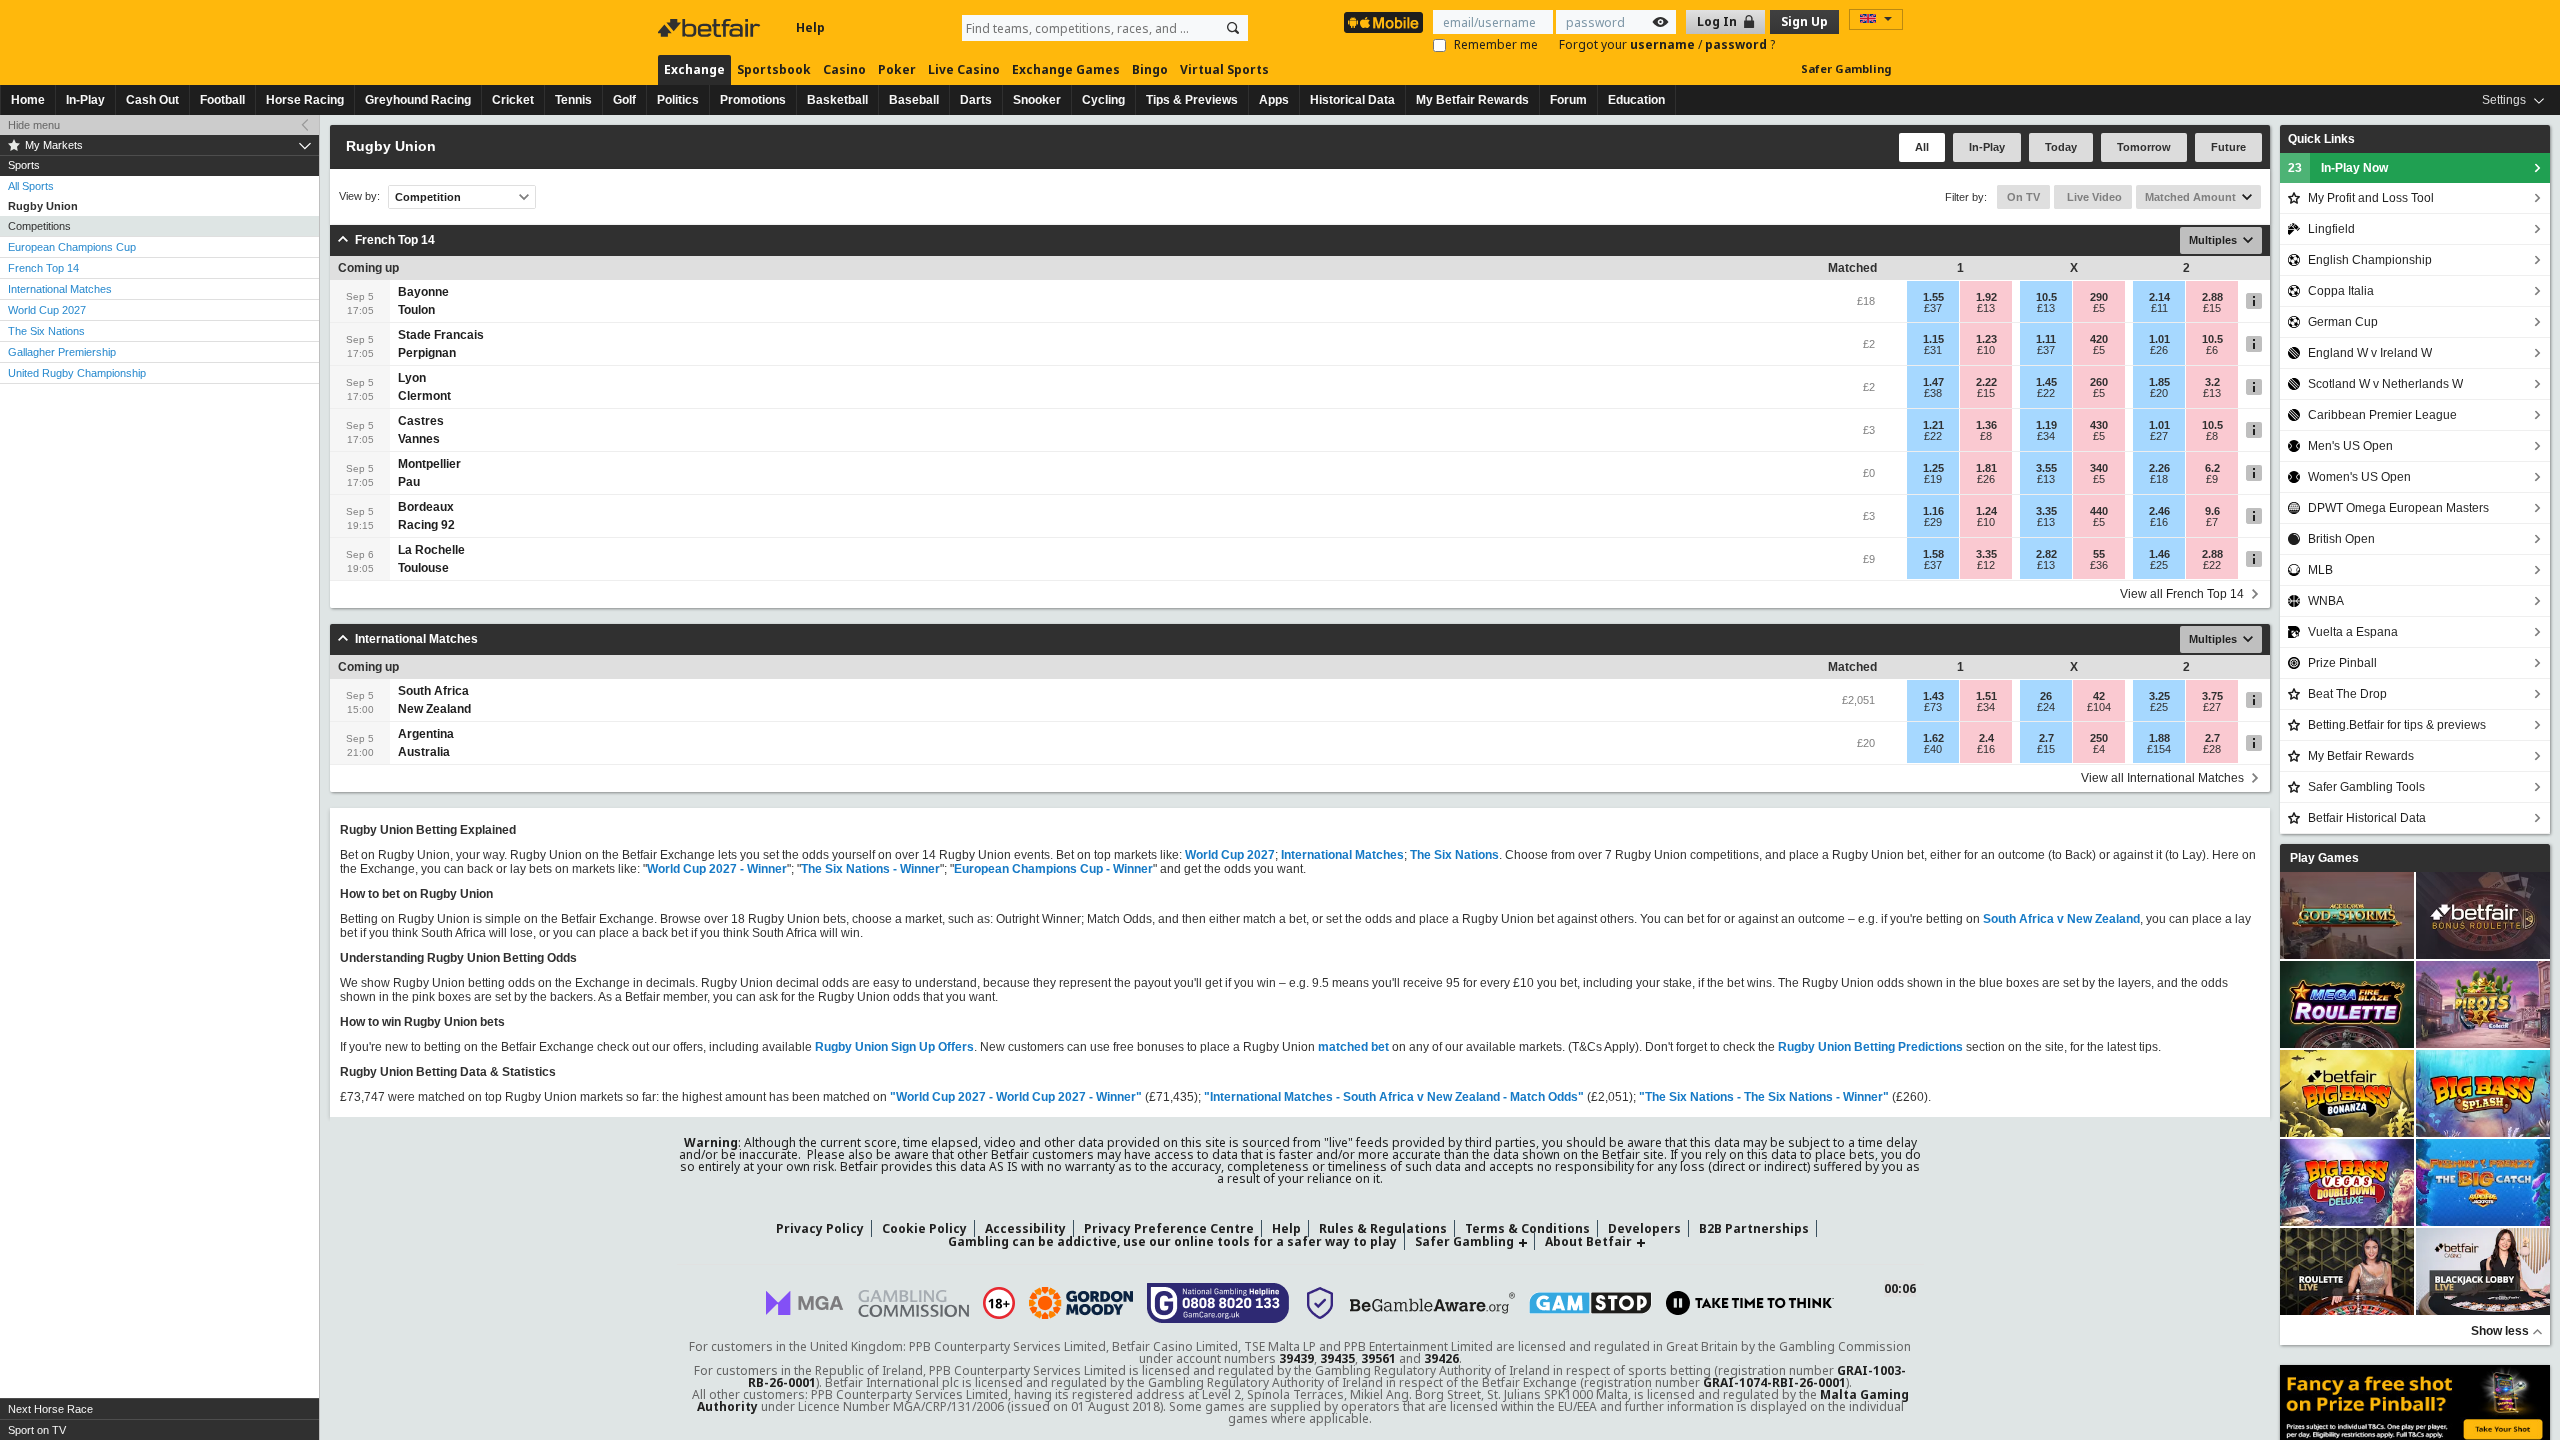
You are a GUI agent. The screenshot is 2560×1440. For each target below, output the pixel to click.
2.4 (1986, 738)
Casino (844, 69)
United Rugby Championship (77, 373)
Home (28, 100)
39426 (1441, 1358)
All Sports (31, 186)
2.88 (2212, 297)
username (1664, 44)
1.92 (1986, 297)
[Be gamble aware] (1432, 1303)
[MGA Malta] (805, 1303)
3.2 (2212, 382)
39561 (1378, 1358)
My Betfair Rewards (1472, 100)
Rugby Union (43, 206)
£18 (2159, 479)
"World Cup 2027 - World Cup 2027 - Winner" (1016, 1097)
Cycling (1103, 100)
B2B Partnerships (1754, 1228)
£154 (2159, 749)
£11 (2159, 308)
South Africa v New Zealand (2061, 919)
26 (2046, 696)
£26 (2159, 350)
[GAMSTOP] (1590, 1303)
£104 (2099, 707)
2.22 (1986, 382)
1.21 (1933, 425)
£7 (2212, 522)
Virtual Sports (1224, 69)
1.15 (1933, 339)
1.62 (1933, 738)
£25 (2159, 565)
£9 (2212, 479)
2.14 (2159, 297)
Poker (897, 69)
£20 (2159, 393)
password (1737, 44)
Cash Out (152, 100)
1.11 (2046, 339)
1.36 (1986, 425)
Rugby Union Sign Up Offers (894, 1047)
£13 (1986, 308)
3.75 (2212, 696)
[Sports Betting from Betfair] (1383, 22)
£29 (1933, 522)
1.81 (1986, 468)
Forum (1568, 100)
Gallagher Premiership (62, 352)
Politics (678, 100)
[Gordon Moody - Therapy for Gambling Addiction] (1081, 1303)
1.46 (2159, 554)
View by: (359, 196)
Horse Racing (305, 100)
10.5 (2046, 297)
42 (2099, 696)
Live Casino (964, 69)
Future (2228, 147)
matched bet (1353, 1047)
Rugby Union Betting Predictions (1870, 1047)
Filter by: (1966, 197)
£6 (2212, 350)
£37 (1933, 308)
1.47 (1933, 382)
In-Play (85, 100)
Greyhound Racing (418, 100)
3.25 (2159, 696)
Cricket (513, 100)
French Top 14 (43, 268)
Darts (976, 100)
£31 (1933, 350)
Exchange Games (1066, 69)
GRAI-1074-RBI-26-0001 (1774, 1382)
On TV (2023, 197)
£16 (2159, 522)
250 (2099, 738)
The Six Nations (46, 331)
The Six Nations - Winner (870, 869)
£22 (2046, 393)
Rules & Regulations (1383, 1228)
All (1922, 147)
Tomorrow (2144, 147)
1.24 (1986, 511)
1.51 (1986, 696)
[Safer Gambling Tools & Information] (1320, 1303)
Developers (1644, 1228)
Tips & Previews (1192, 100)
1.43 (1933, 696)
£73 (1933, 707)
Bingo (1150, 69)
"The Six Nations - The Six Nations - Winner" (1764, 1097)
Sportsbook (774, 69)
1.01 (2159, 339)
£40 (1933, 749)
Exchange (694, 69)
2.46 (2159, 511)
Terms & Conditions (1527, 1228)
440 (2099, 511)
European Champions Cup (72, 247)
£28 (2212, 749)
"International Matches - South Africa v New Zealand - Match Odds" (1394, 1097)
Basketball (837, 100)
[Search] (1233, 28)
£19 (1933, 479)
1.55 (1933, 297)
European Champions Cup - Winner (1053, 869)
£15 (2212, 308)
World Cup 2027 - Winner (717, 869)
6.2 (2212, 468)
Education (1636, 100)
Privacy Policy (820, 1228)
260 (2099, 382)
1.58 (1933, 554)
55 (2099, 554)
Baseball (914, 100)
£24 (2046, 707)
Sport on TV (37, 1430)
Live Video (2093, 197)
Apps (1274, 100)
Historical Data (1352, 100)
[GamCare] (1218, 1303)
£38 (1933, 393)
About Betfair (1588, 1241)
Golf (624, 100)
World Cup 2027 (47, 310)
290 (2099, 297)
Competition (428, 197)
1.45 (2046, 382)
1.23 (1986, 339)
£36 (2099, 565)
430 (2099, 425)
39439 (1296, 1358)
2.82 (2046, 554)
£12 (1986, 565)
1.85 (2159, 382)
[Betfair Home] (711, 28)
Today (2061, 147)
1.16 (1933, 511)
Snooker (1037, 100)
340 (2099, 468)
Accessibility (1025, 1228)
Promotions (753, 100)
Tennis (573, 100)
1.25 (1933, 468)
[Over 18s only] (999, 1303)
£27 (2159, 436)
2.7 (2046, 738)
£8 (1986, 436)
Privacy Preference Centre (1169, 1228)
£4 (2099, 749)
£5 (2099, 308)
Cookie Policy (924, 1228)
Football (222, 100)
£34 (2046, 436)
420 (2099, 339)
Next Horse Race (50, 1409)
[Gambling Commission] (913, 1303)
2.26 (2159, 468)
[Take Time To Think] (1750, 1303)
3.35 (2046, 511)
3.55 (2046, 468)
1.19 (2046, 425)
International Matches (60, 289)
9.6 (2212, 511)
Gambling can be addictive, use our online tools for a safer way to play (1172, 1241)
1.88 (2159, 738)
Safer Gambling (1846, 68)
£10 (1986, 350)
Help (810, 27)
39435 (1337, 1358)
